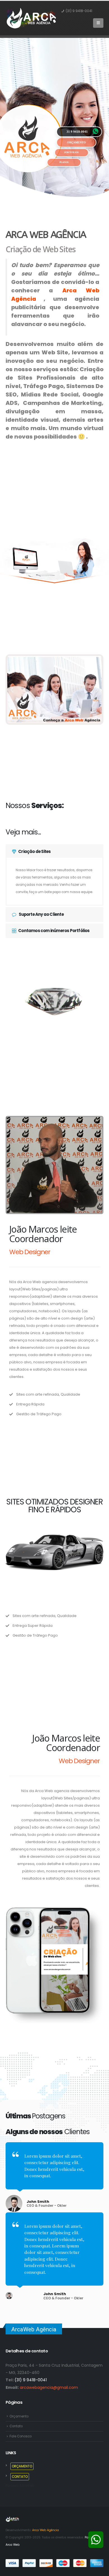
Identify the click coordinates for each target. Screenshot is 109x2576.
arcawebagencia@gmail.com (49, 2387)
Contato (16, 2426)
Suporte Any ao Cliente (41, 914)
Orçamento (19, 2416)
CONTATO (20, 2477)
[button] (12, 690)
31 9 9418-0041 (77, 132)
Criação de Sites (34, 851)
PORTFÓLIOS (71, 152)
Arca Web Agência (46, 2530)
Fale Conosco (21, 2436)
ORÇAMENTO (76, 142)
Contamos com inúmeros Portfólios (54, 931)
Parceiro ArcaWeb (20, 2486)
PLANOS (64, 162)
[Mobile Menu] (98, 23)
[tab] (54, 852)
